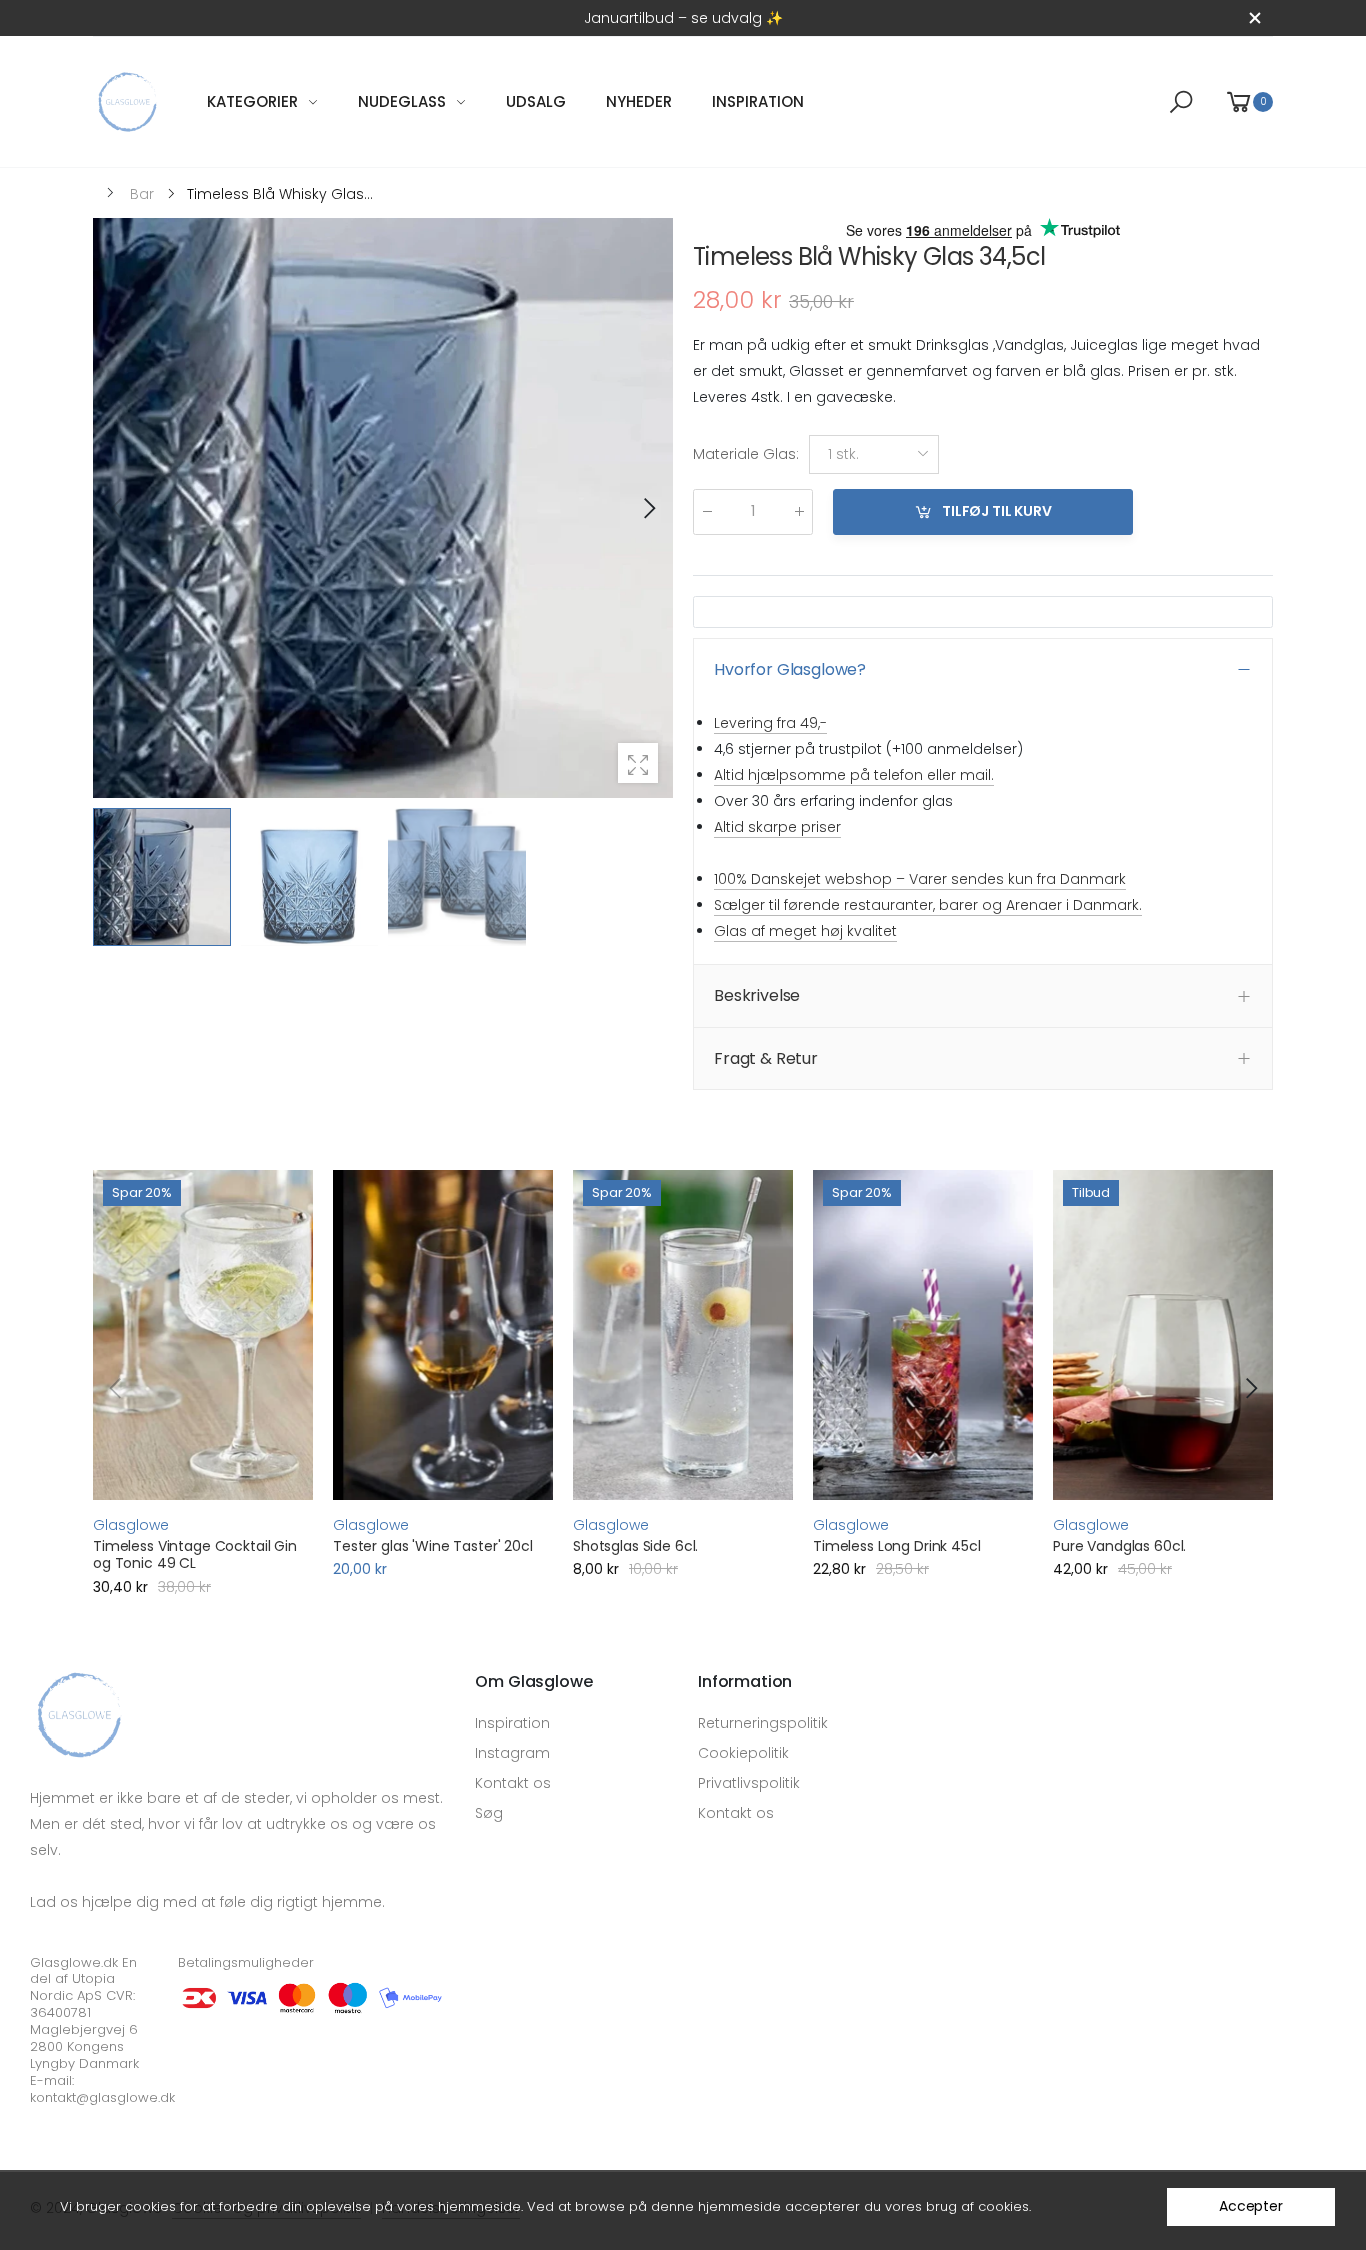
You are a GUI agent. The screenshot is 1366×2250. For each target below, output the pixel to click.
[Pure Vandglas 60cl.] (1163, 1335)
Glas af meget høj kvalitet (805, 931)
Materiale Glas (746, 455)
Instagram (512, 1753)
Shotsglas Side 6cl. (635, 1546)
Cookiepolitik (743, 1753)
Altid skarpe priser (777, 827)
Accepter (1251, 2206)
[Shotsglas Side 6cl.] (683, 1335)
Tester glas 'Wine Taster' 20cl (433, 1546)
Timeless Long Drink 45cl (897, 1546)
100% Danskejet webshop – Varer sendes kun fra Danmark (920, 879)
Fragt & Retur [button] (766, 1058)
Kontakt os (513, 1783)
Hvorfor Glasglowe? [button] (790, 669)
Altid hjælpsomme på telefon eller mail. (854, 775)
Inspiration (512, 1723)
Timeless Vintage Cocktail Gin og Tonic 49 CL (195, 1555)
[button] (648, 508)
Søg (489, 1813)
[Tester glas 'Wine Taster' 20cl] (443, 1335)
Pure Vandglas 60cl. (1119, 1546)
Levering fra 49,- (770, 723)
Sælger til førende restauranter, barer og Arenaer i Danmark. (928, 905)
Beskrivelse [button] (757, 995)
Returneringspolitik (763, 1723)
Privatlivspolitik (749, 1783)
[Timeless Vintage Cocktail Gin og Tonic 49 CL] (203, 1335)
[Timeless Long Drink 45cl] (923, 1335)
